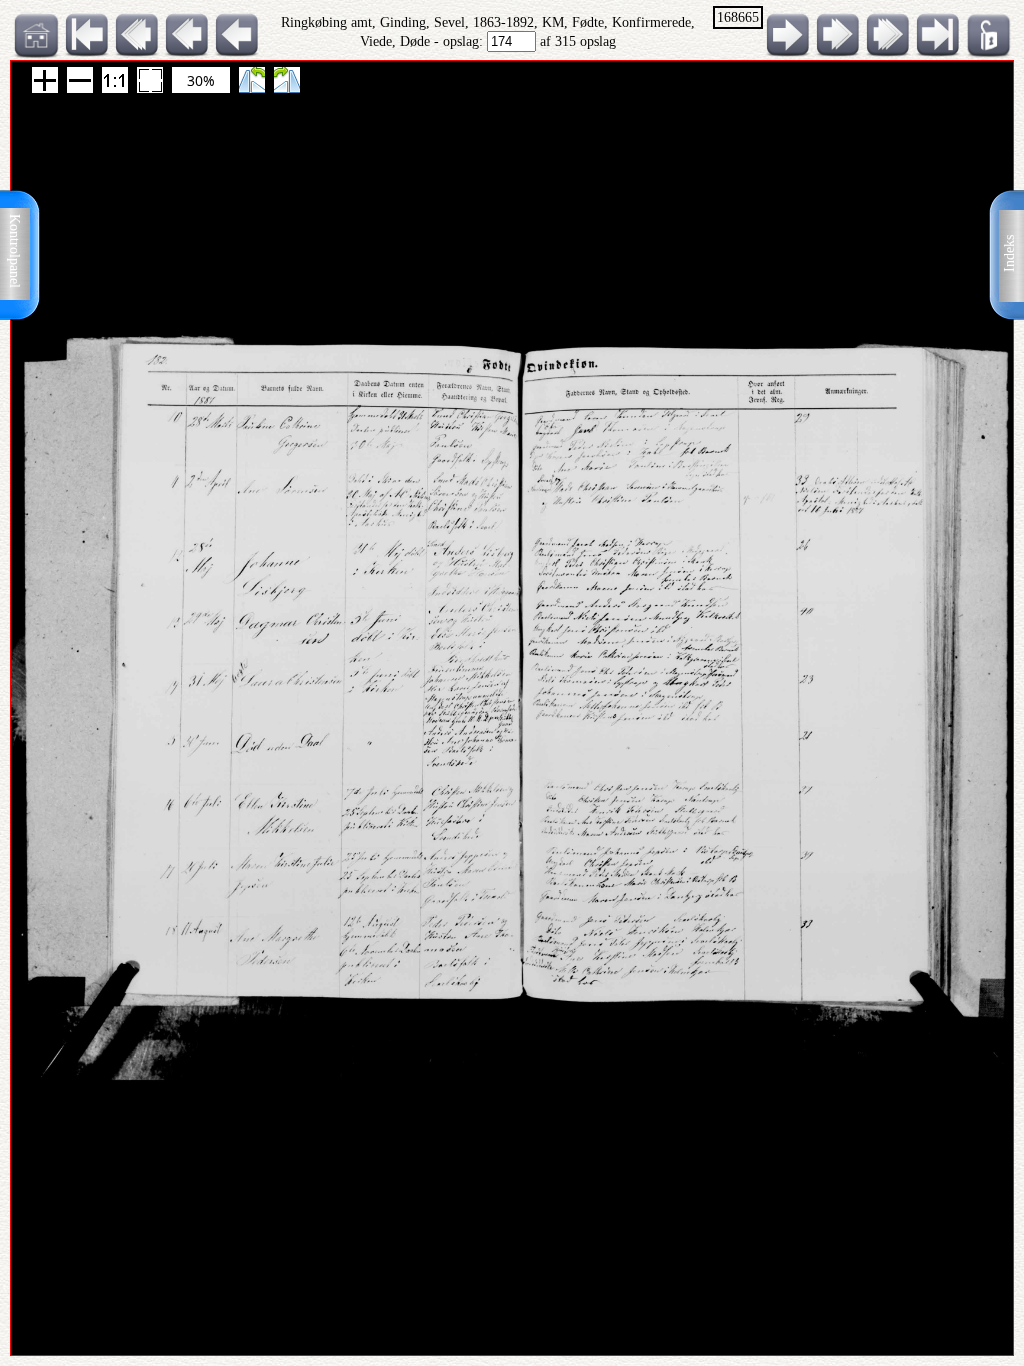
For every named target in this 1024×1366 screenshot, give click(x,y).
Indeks (1009, 253)
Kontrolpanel (14, 251)
